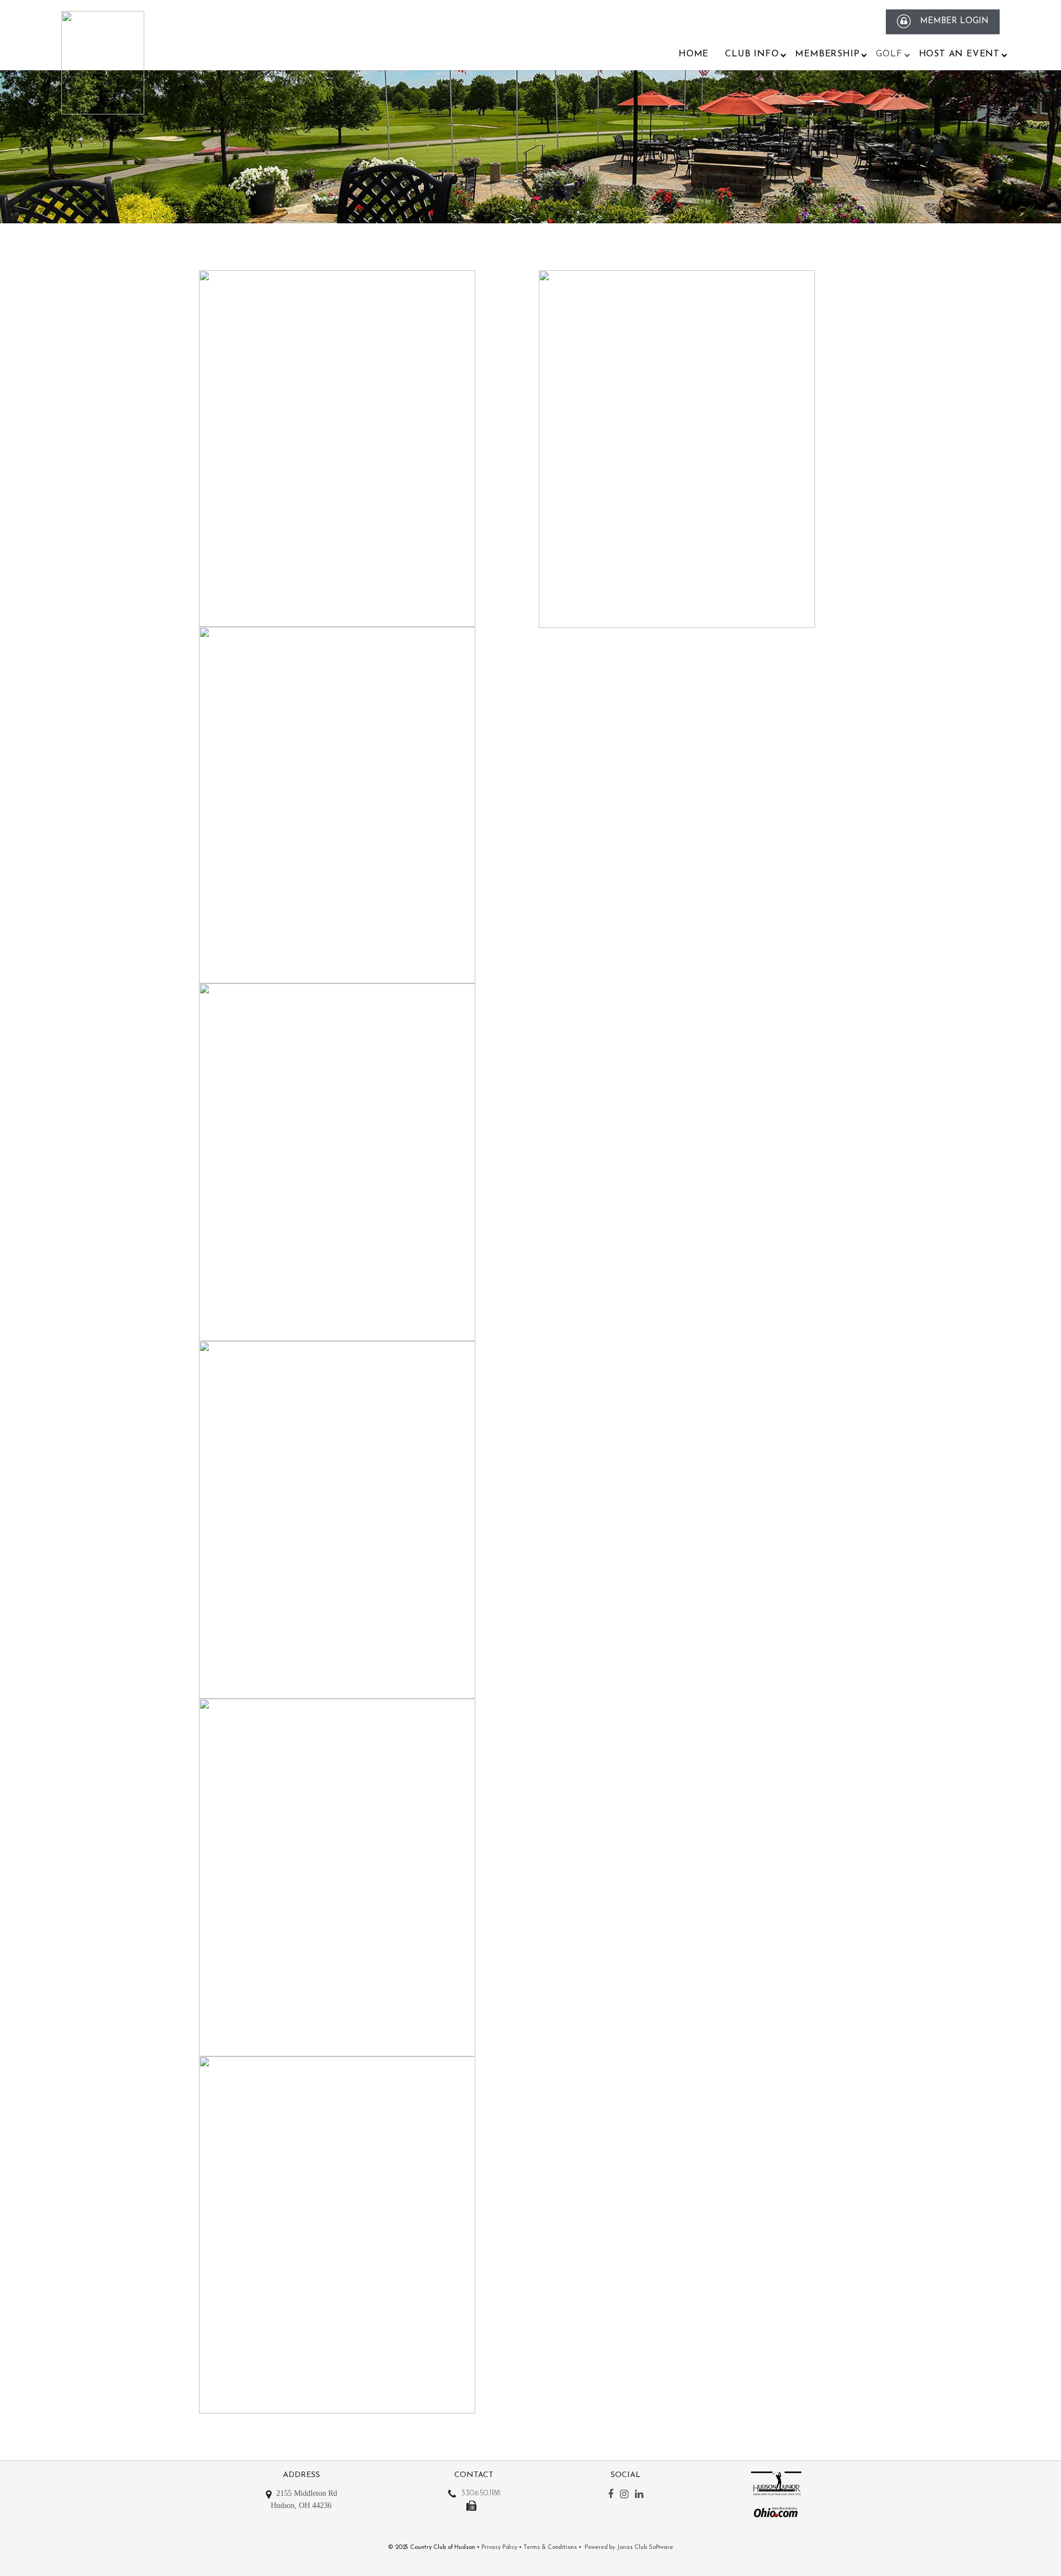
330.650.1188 (480, 2493)
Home (694, 54)
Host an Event (959, 54)
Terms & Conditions (550, 2548)
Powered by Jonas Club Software (629, 2548)
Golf (889, 54)
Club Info (752, 54)
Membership (827, 54)
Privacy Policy (499, 2548)
